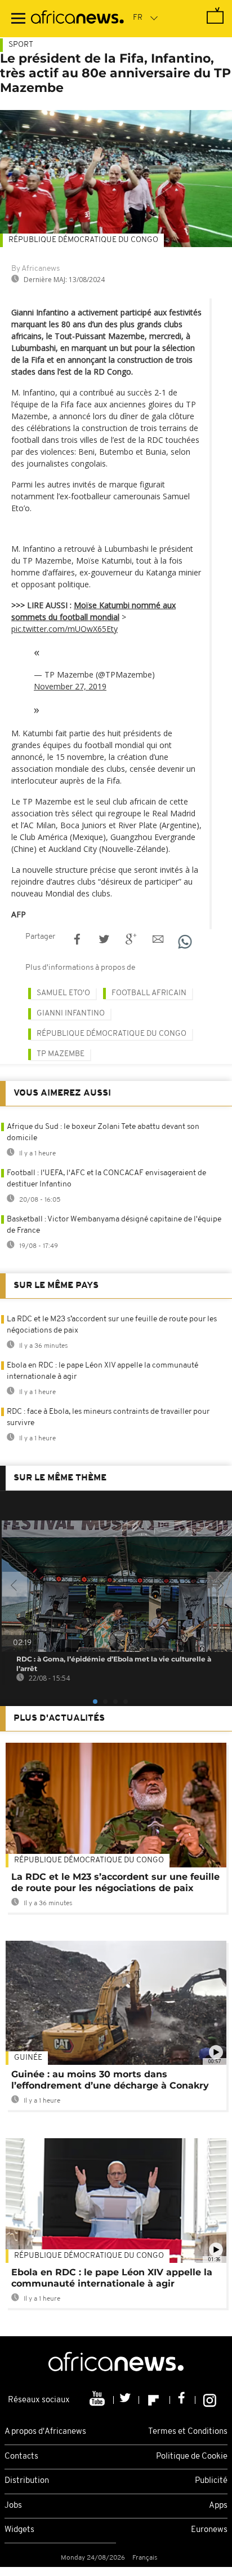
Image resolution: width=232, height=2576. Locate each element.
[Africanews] (77, 19)
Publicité (211, 2481)
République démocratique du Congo (83, 240)
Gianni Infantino (71, 1014)
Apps (218, 2506)
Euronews (209, 2530)
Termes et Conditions (188, 2432)
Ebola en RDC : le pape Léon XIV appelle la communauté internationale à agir (112, 2278)
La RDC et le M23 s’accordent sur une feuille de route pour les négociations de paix (115, 1882)
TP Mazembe (61, 1054)
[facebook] (183, 2400)
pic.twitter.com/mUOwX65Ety (64, 629)
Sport (21, 45)
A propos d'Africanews (45, 2432)
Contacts (21, 2457)
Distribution (27, 2481)
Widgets (19, 2530)
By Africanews (35, 269)
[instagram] (210, 2400)
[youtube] (98, 2400)
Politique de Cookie (192, 2457)
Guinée (28, 2058)
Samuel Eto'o (63, 993)
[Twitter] (126, 2400)
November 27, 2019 (70, 686)
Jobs (13, 2506)
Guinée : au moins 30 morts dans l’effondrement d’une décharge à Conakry (110, 2080)
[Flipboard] (155, 2400)
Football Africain (149, 993)
